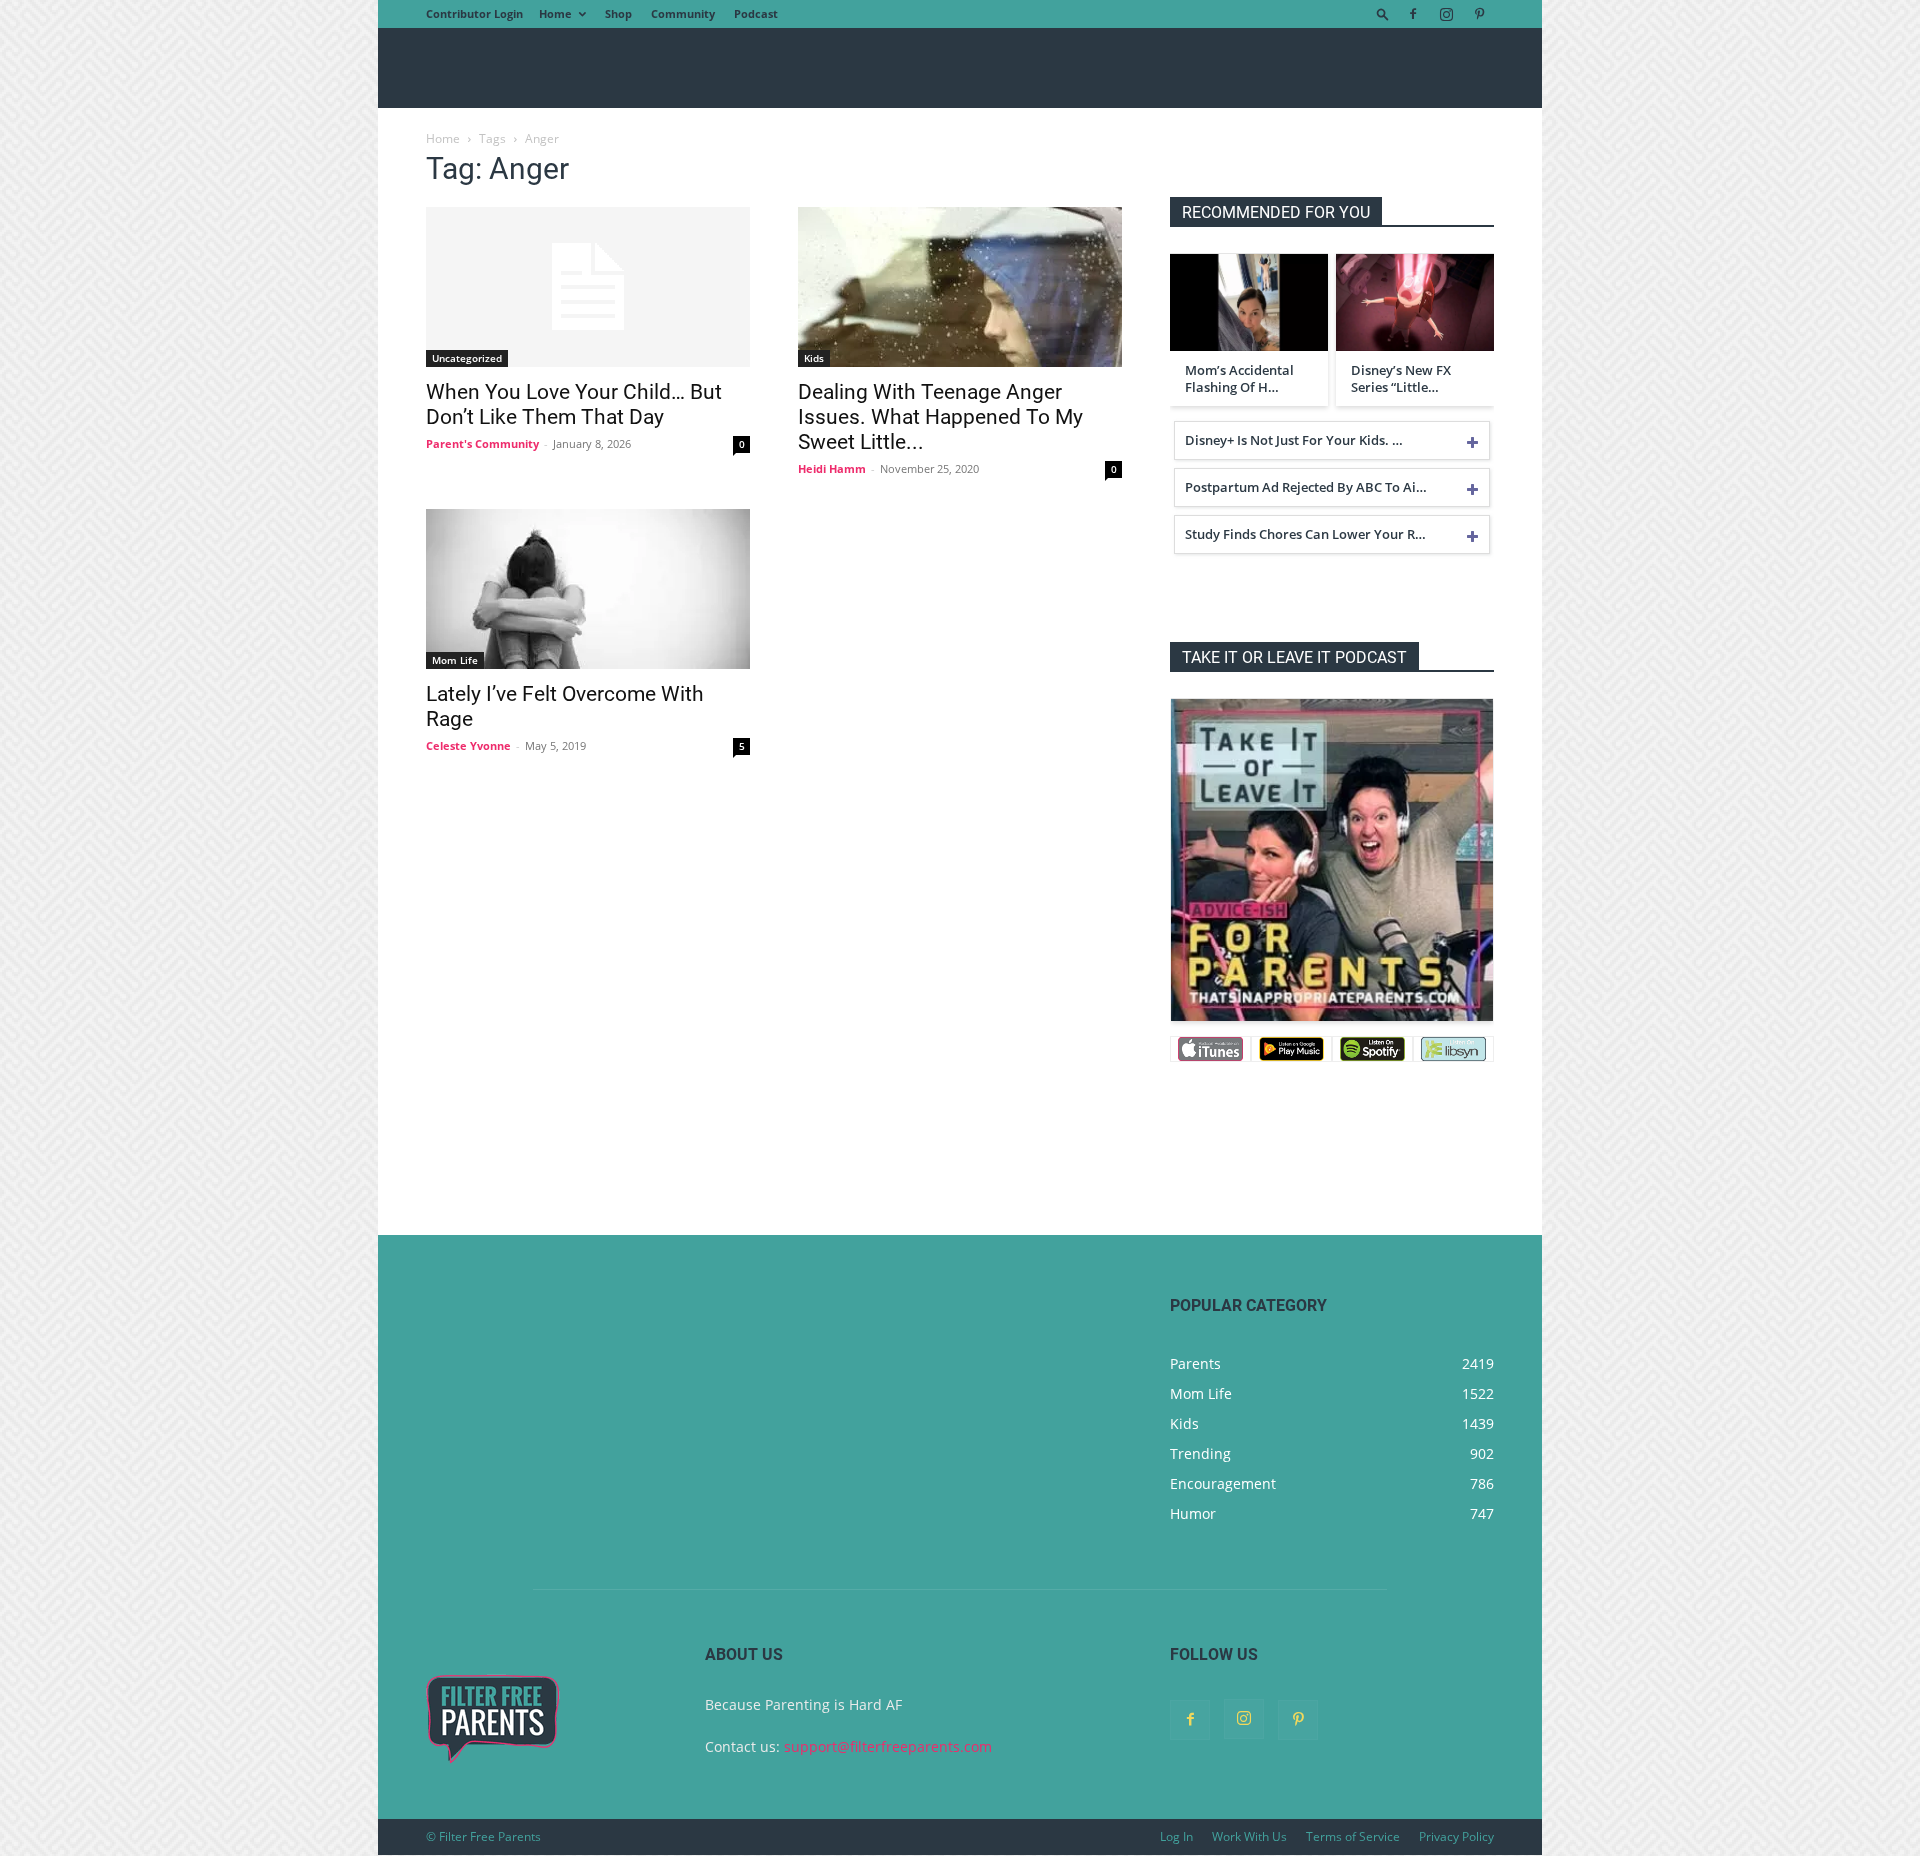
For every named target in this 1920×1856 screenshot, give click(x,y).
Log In (1176, 1836)
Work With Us (1249, 1836)
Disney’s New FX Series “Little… (1401, 379)
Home (555, 13)
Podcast (756, 13)
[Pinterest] (1479, 14)
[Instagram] (1446, 14)
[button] (1383, 13)
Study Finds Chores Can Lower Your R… (1305, 534)
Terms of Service (1353, 1836)
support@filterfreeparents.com (888, 1746)
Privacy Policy (1456, 1836)
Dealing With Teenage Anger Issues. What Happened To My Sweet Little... (940, 417)
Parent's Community (482, 443)
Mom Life (455, 660)
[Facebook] (1413, 14)
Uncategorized (467, 358)
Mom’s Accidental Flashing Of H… (1239, 379)
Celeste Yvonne (468, 745)
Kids (814, 358)
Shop (618, 13)
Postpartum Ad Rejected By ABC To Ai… (1306, 487)
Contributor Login (474, 13)
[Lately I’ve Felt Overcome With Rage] (588, 589)
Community (683, 13)
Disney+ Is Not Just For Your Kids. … (1294, 440)
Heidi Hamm (832, 468)
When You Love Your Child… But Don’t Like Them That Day (574, 404)
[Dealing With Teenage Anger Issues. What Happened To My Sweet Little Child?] (960, 287)
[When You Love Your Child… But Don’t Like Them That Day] (588, 287)
